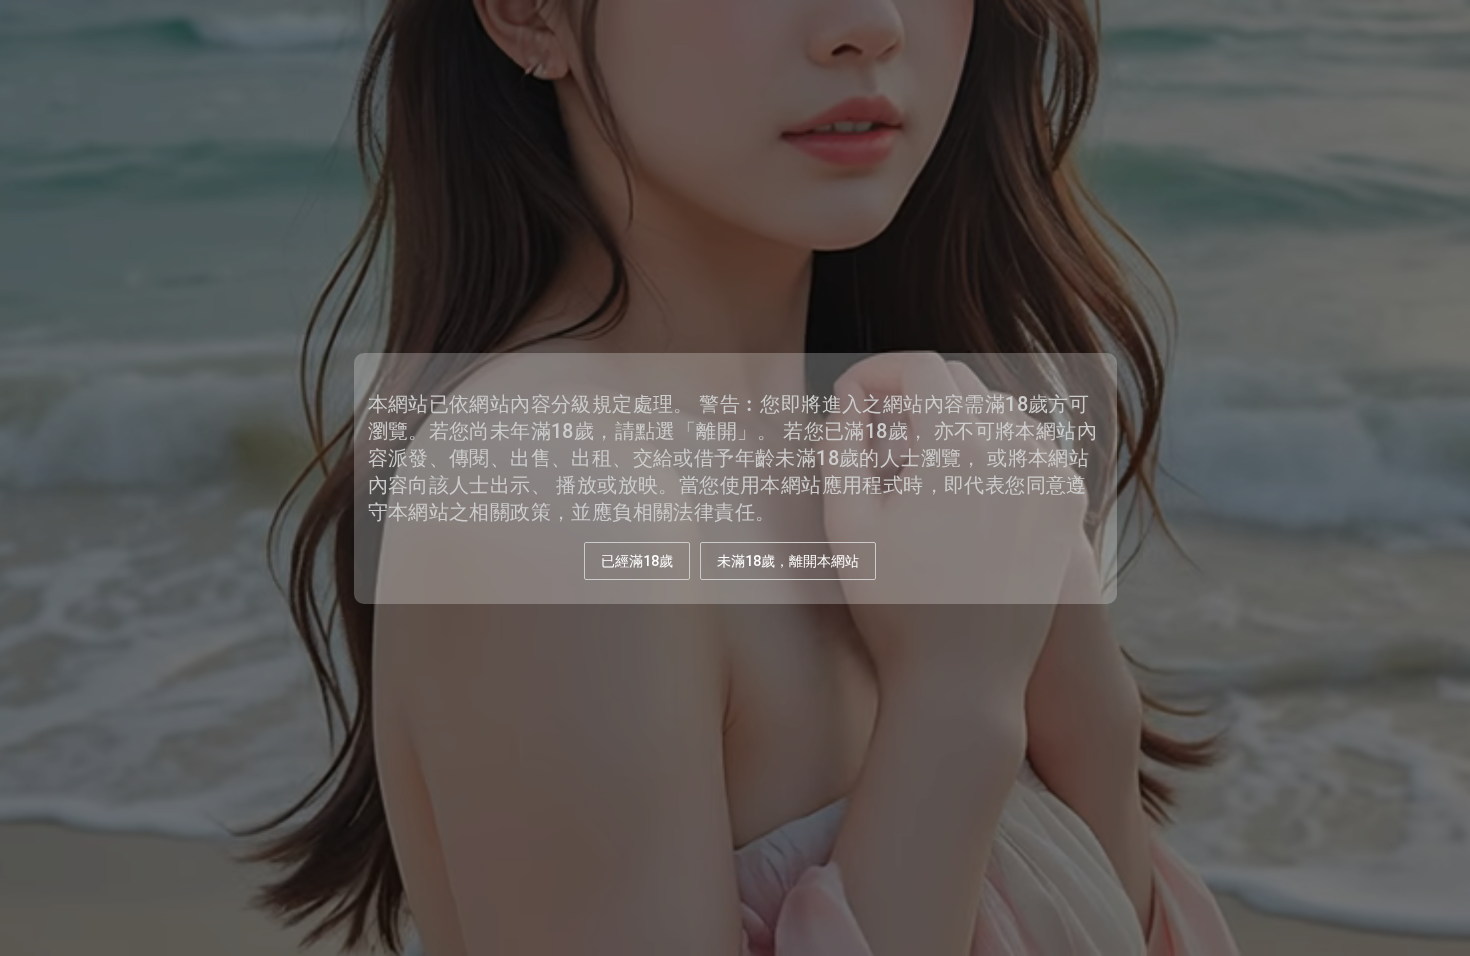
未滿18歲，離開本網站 (788, 561)
